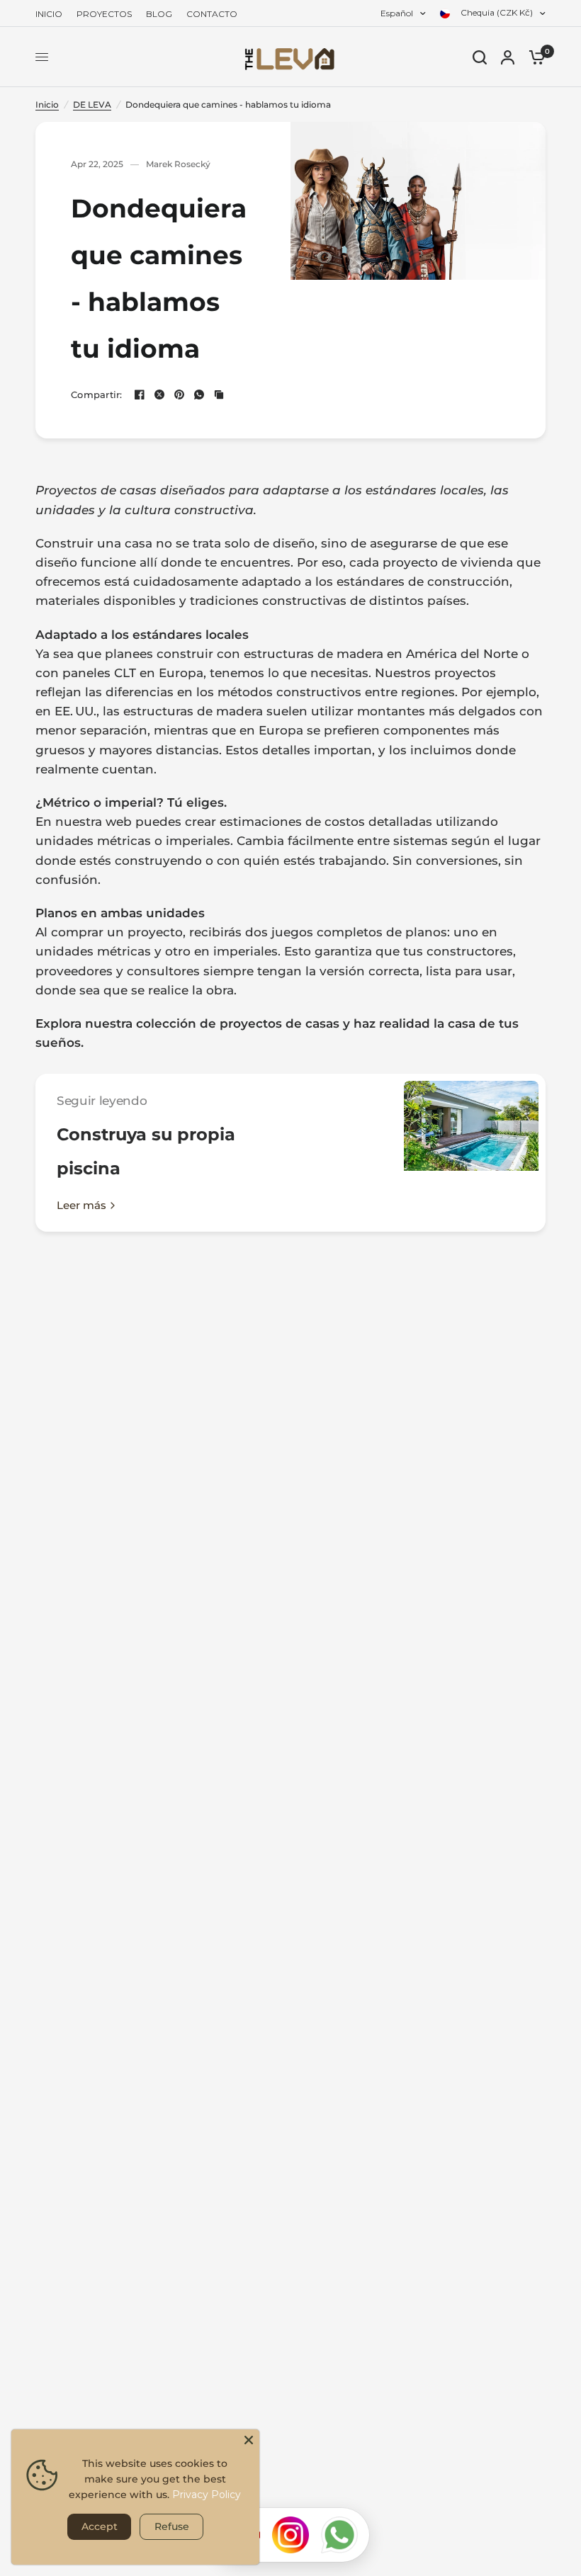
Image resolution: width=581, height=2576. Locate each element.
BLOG (159, 14)
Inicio (47, 104)
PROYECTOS (104, 14)
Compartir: (97, 395)
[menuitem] (52, 14)
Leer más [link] (81, 1205)
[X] (159, 395)
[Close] (249, 2440)
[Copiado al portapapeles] (219, 395)
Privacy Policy (207, 2495)
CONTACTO (212, 14)
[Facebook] (140, 395)
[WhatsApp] (199, 395)
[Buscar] (480, 57)
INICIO (49, 14)
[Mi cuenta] (508, 57)
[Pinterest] (179, 395)
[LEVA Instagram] (290, 2535)
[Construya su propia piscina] (471, 1153)
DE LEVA (92, 104)
